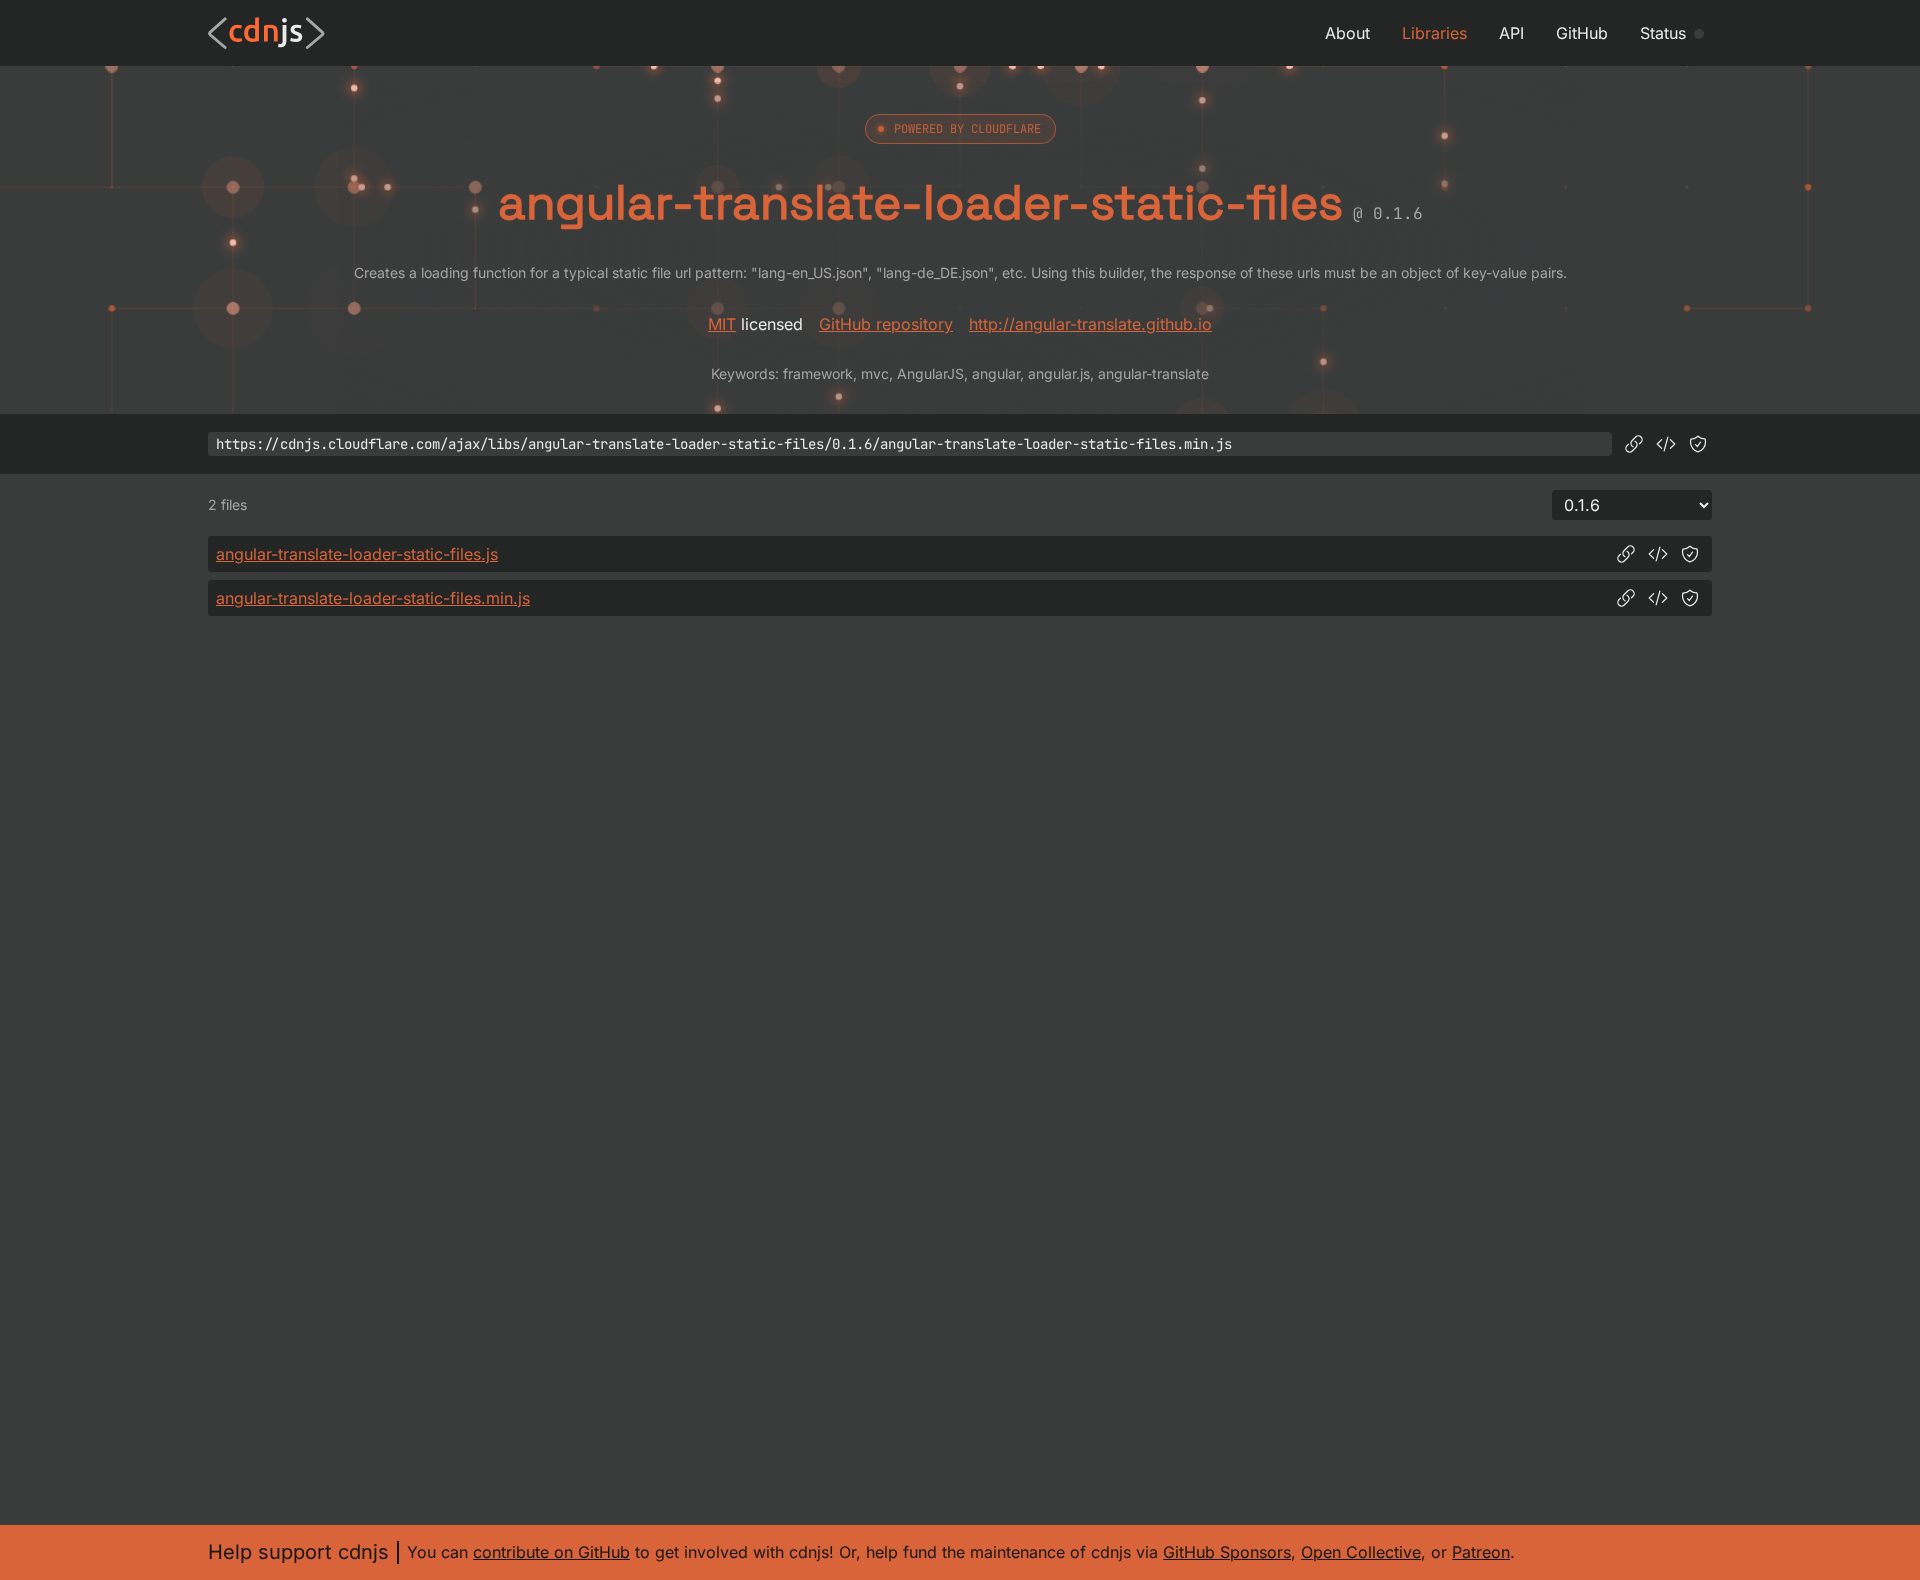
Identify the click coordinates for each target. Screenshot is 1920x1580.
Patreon (1481, 1552)
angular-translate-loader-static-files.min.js (373, 598)
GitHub (1582, 33)
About (1347, 33)
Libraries (1434, 33)
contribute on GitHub (551, 1552)
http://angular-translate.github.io (1090, 324)
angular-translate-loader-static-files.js (357, 554)
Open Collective (1361, 1552)
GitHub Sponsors (1227, 1552)
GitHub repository (886, 324)
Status (1663, 33)
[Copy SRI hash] (1698, 444)
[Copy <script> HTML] (1666, 444)
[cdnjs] (266, 33)
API (1511, 33)
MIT (722, 324)
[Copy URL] (1634, 444)
